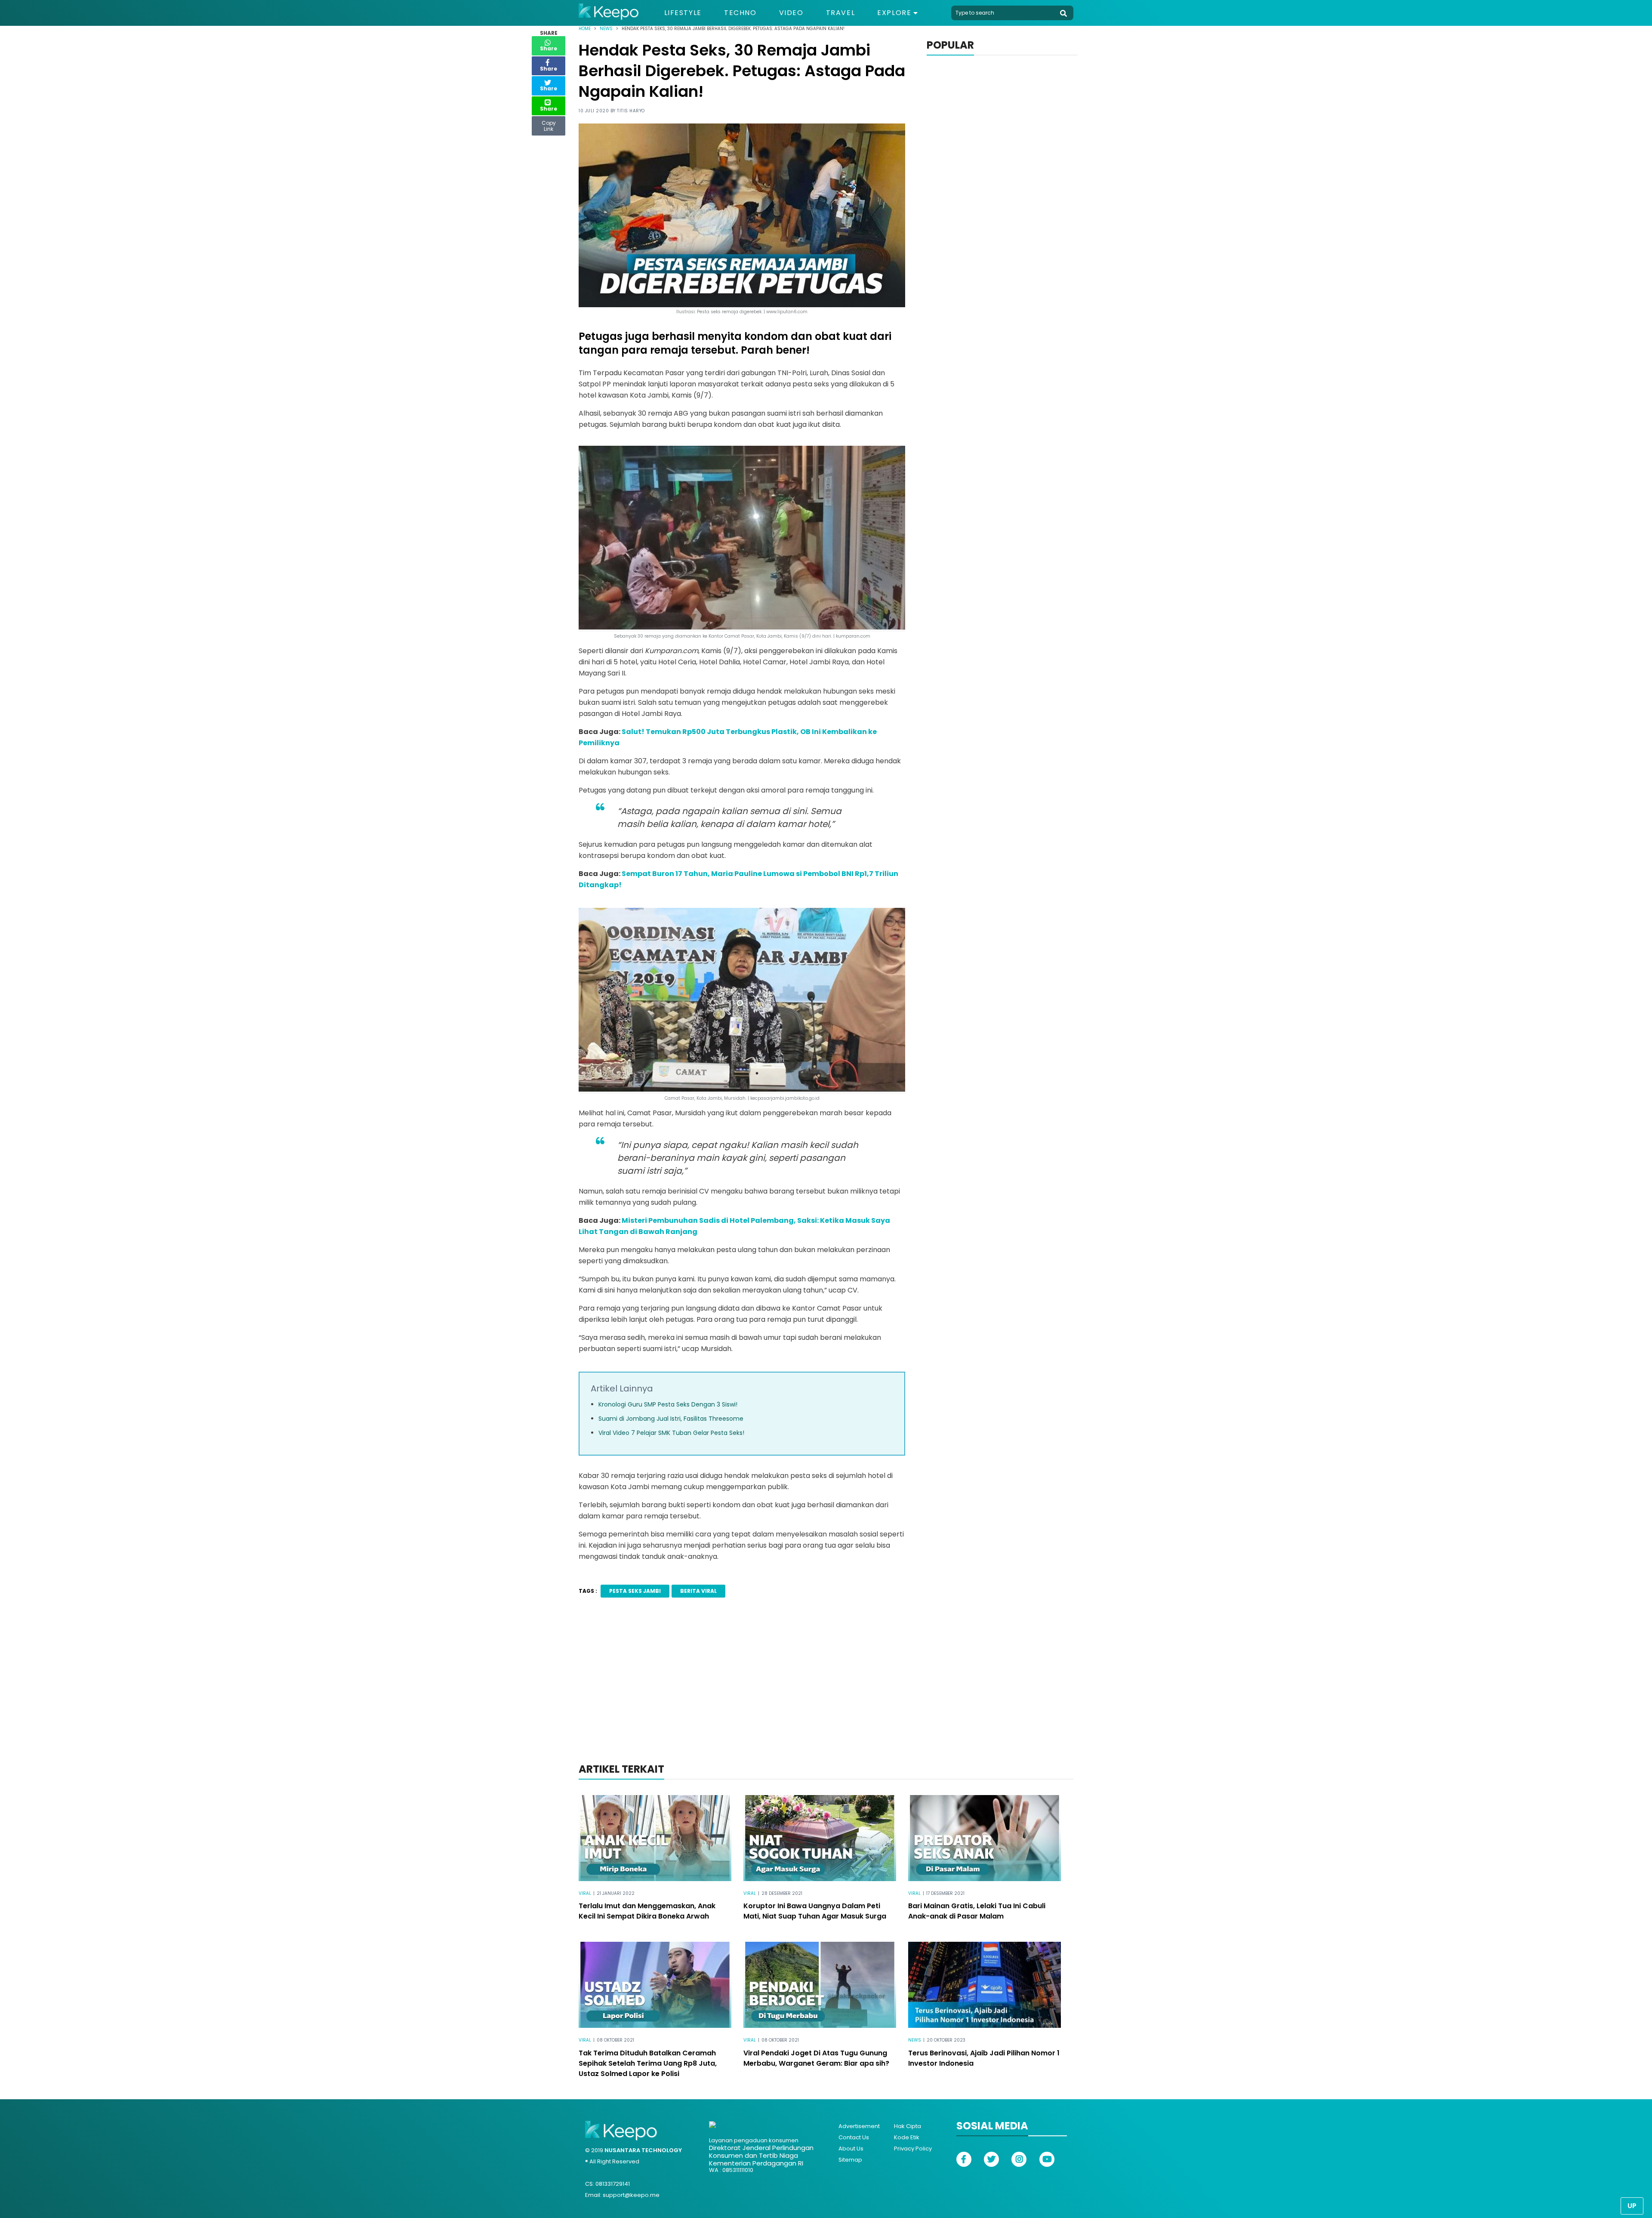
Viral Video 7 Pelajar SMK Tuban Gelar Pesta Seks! (671, 1433)
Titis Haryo (631, 111)
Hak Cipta (908, 2126)
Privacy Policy (913, 2149)
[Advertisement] (826, 1692)
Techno (740, 13)
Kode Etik (907, 2137)
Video (791, 13)
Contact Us (854, 2137)
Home (585, 29)
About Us (851, 2149)
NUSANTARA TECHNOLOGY (643, 2150)
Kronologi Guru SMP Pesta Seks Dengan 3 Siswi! (668, 1404)
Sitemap (850, 2160)
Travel (841, 13)
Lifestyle (683, 13)
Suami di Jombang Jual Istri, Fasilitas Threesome (671, 1419)
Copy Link (549, 124)
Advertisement (859, 2126)
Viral (585, 1893)
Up (1632, 2206)
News (606, 29)
